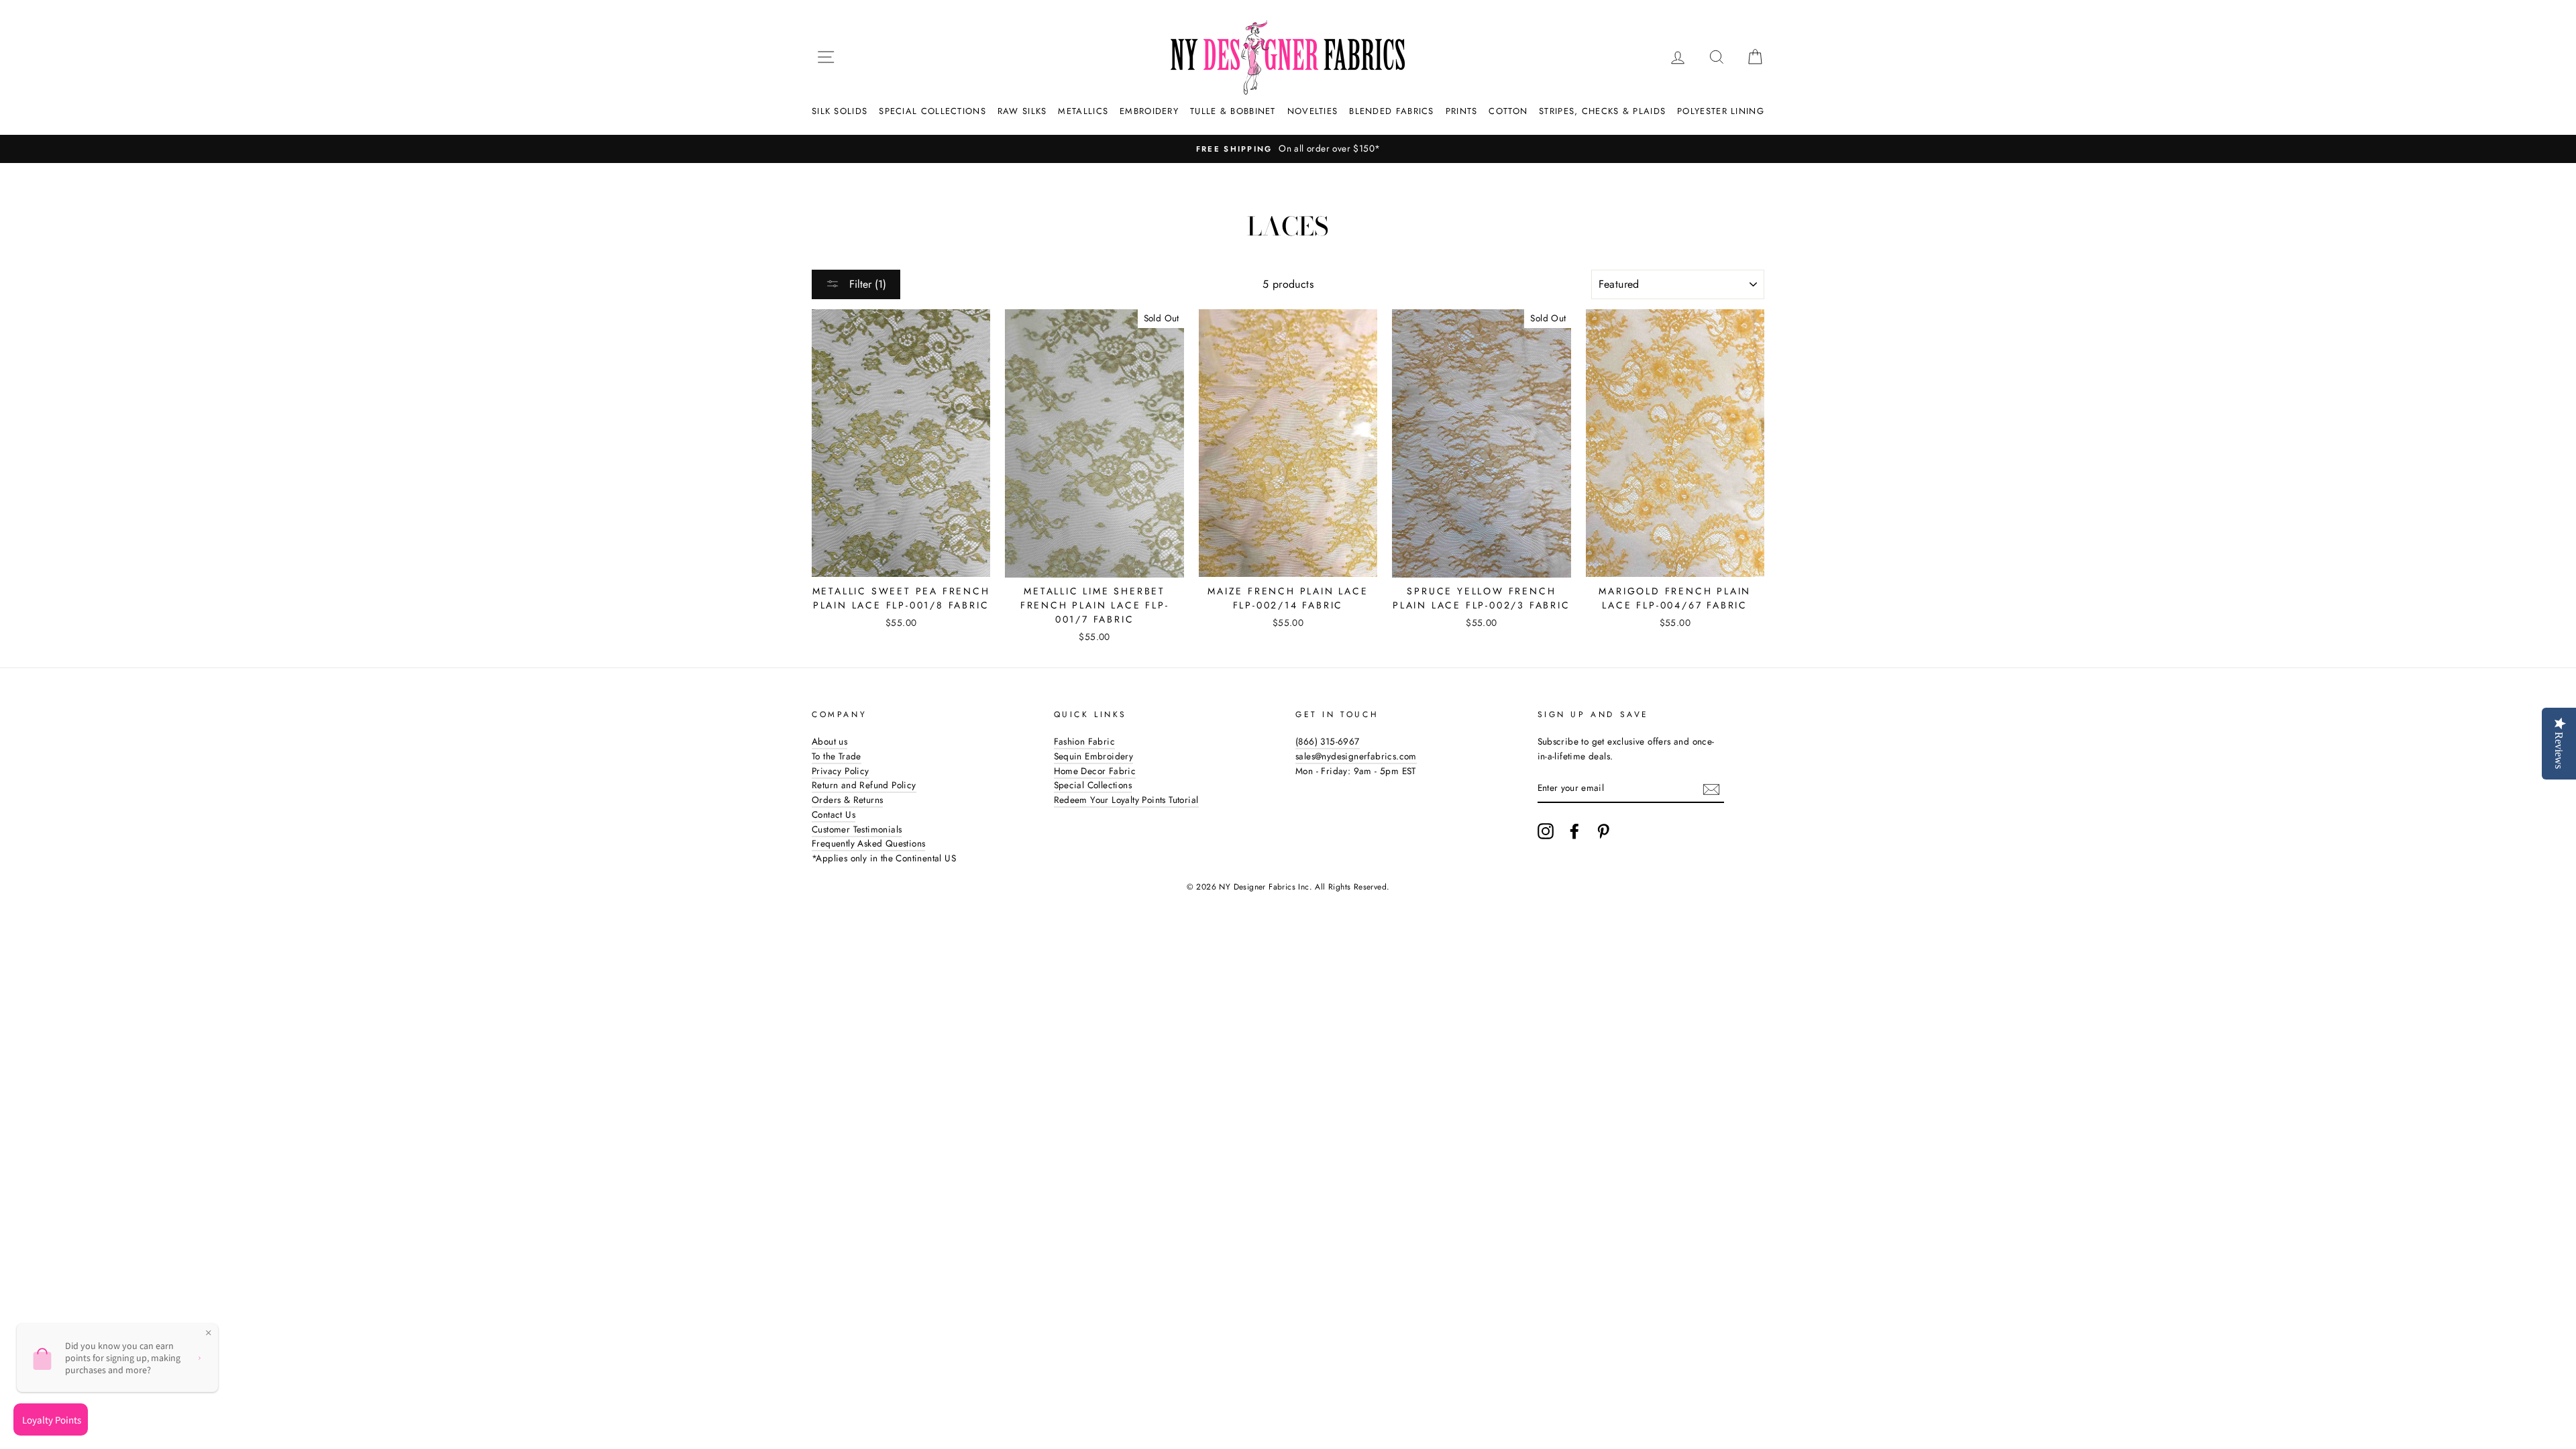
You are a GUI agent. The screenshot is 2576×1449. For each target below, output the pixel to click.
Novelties (1313, 111)
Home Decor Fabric (1095, 771)
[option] (1288, 149)
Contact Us (834, 814)
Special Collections (932, 111)
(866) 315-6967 (1328, 741)
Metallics (1083, 111)
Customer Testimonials (857, 829)
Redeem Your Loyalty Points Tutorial (1126, 800)
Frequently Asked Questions (868, 843)
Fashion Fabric (1085, 741)
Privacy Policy (841, 771)
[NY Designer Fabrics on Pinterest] (1603, 831)
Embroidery (1149, 111)
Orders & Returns (847, 800)
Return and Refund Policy (864, 785)
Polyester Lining (1721, 111)
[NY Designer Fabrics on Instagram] (1546, 831)
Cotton (1508, 111)
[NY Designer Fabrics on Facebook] (1574, 831)
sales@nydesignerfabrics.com (1356, 756)
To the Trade (837, 756)
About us (829, 741)
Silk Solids (840, 111)
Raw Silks (1022, 111)
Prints (1462, 111)
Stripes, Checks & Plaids (1602, 111)
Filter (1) (866, 284)
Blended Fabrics (1392, 111)
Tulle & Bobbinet (1233, 111)
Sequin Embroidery (1094, 756)
